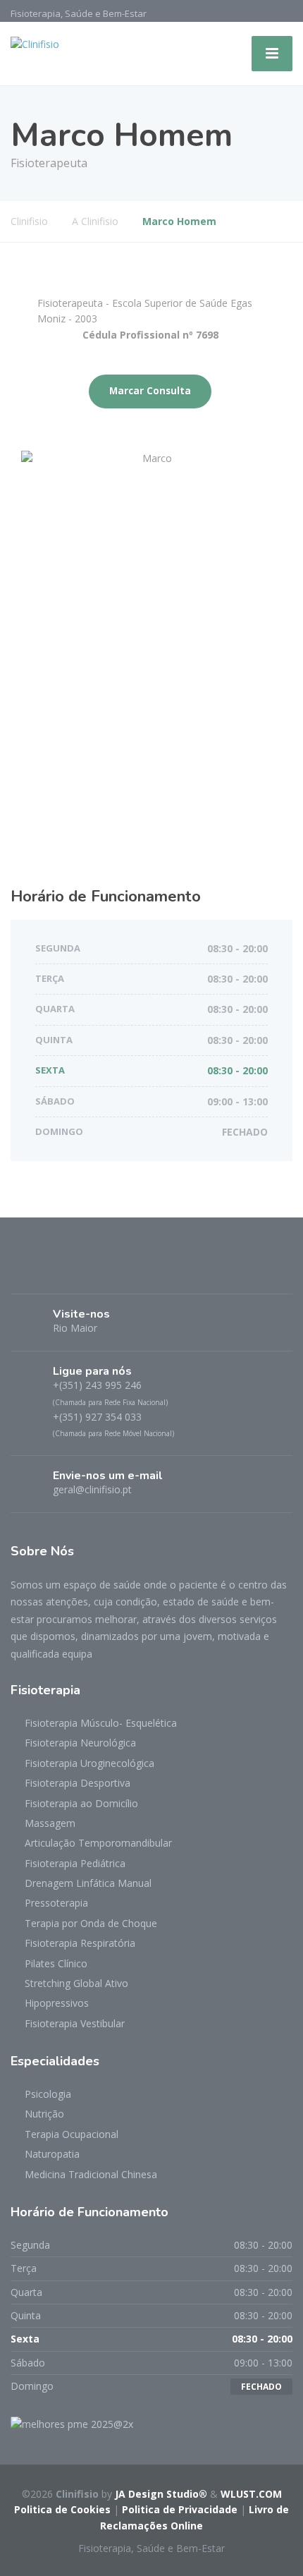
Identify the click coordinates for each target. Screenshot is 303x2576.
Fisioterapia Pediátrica (75, 1863)
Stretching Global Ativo (76, 1983)
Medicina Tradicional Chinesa (91, 2174)
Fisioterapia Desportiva (78, 1783)
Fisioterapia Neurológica (80, 1743)
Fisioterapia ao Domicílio (81, 1803)
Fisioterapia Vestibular (75, 2023)
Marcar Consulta (150, 391)
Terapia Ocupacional (72, 2134)
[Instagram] (48, 1271)
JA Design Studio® (161, 2494)
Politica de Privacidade (180, 2509)
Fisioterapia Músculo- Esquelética (101, 1723)
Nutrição (44, 2114)
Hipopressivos (57, 2003)
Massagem (50, 1823)
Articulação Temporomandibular (98, 1843)
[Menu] (272, 54)
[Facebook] (24, 1271)
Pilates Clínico (56, 1963)
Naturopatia (52, 2154)
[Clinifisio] (35, 43)
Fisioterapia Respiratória (80, 1943)
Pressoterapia (56, 1903)
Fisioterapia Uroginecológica (89, 1763)
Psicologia (48, 2094)
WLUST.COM (251, 2494)
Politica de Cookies (62, 2509)
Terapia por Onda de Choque (91, 1923)
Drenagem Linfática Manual (88, 1883)
